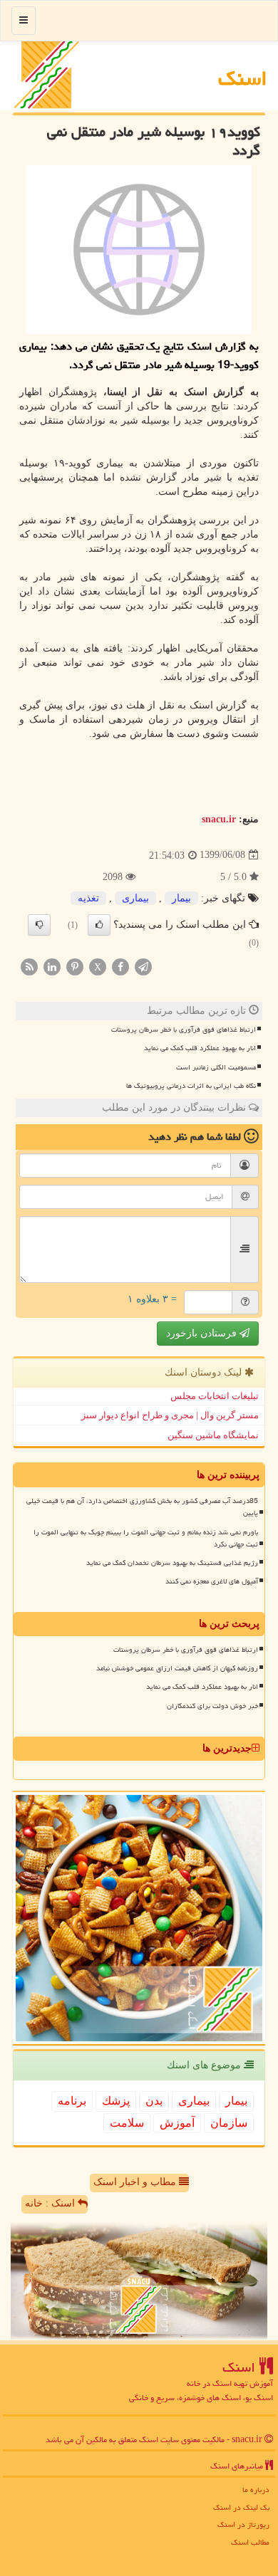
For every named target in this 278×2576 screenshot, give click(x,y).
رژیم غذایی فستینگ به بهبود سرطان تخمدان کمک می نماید (172, 1563)
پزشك (116, 2101)
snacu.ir (219, 819)
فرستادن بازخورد (203, 1333)
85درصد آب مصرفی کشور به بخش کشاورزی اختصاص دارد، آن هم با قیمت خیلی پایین (142, 1507)
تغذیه (88, 898)
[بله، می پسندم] (99, 925)
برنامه (72, 2101)
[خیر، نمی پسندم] (39, 925)
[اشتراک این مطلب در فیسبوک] (120, 967)
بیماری (135, 898)
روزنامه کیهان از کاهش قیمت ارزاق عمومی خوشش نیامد (177, 1668)
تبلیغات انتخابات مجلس (215, 1396)
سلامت (127, 2123)
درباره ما (256, 2489)
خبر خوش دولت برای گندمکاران (212, 1706)
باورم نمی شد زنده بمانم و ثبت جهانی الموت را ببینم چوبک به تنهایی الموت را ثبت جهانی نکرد (146, 1538)
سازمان (229, 2123)
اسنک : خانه (51, 2203)
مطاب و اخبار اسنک (136, 2182)
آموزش (177, 2123)
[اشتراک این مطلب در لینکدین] (52, 967)
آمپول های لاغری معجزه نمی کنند (212, 1581)
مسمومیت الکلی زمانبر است (216, 1067)
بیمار (181, 898)
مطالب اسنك (250, 2542)
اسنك (243, 78)
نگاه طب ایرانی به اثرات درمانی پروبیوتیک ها (191, 1086)
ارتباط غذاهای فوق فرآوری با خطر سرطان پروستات (184, 1030)
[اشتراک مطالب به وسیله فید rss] (29, 967)
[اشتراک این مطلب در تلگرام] (143, 967)
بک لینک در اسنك (241, 2507)
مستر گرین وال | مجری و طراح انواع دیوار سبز (170, 1415)
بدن (154, 2101)
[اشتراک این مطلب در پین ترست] (75, 967)
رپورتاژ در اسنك (243, 2524)
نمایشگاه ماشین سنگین (213, 1435)
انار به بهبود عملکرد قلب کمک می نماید (200, 1048)
